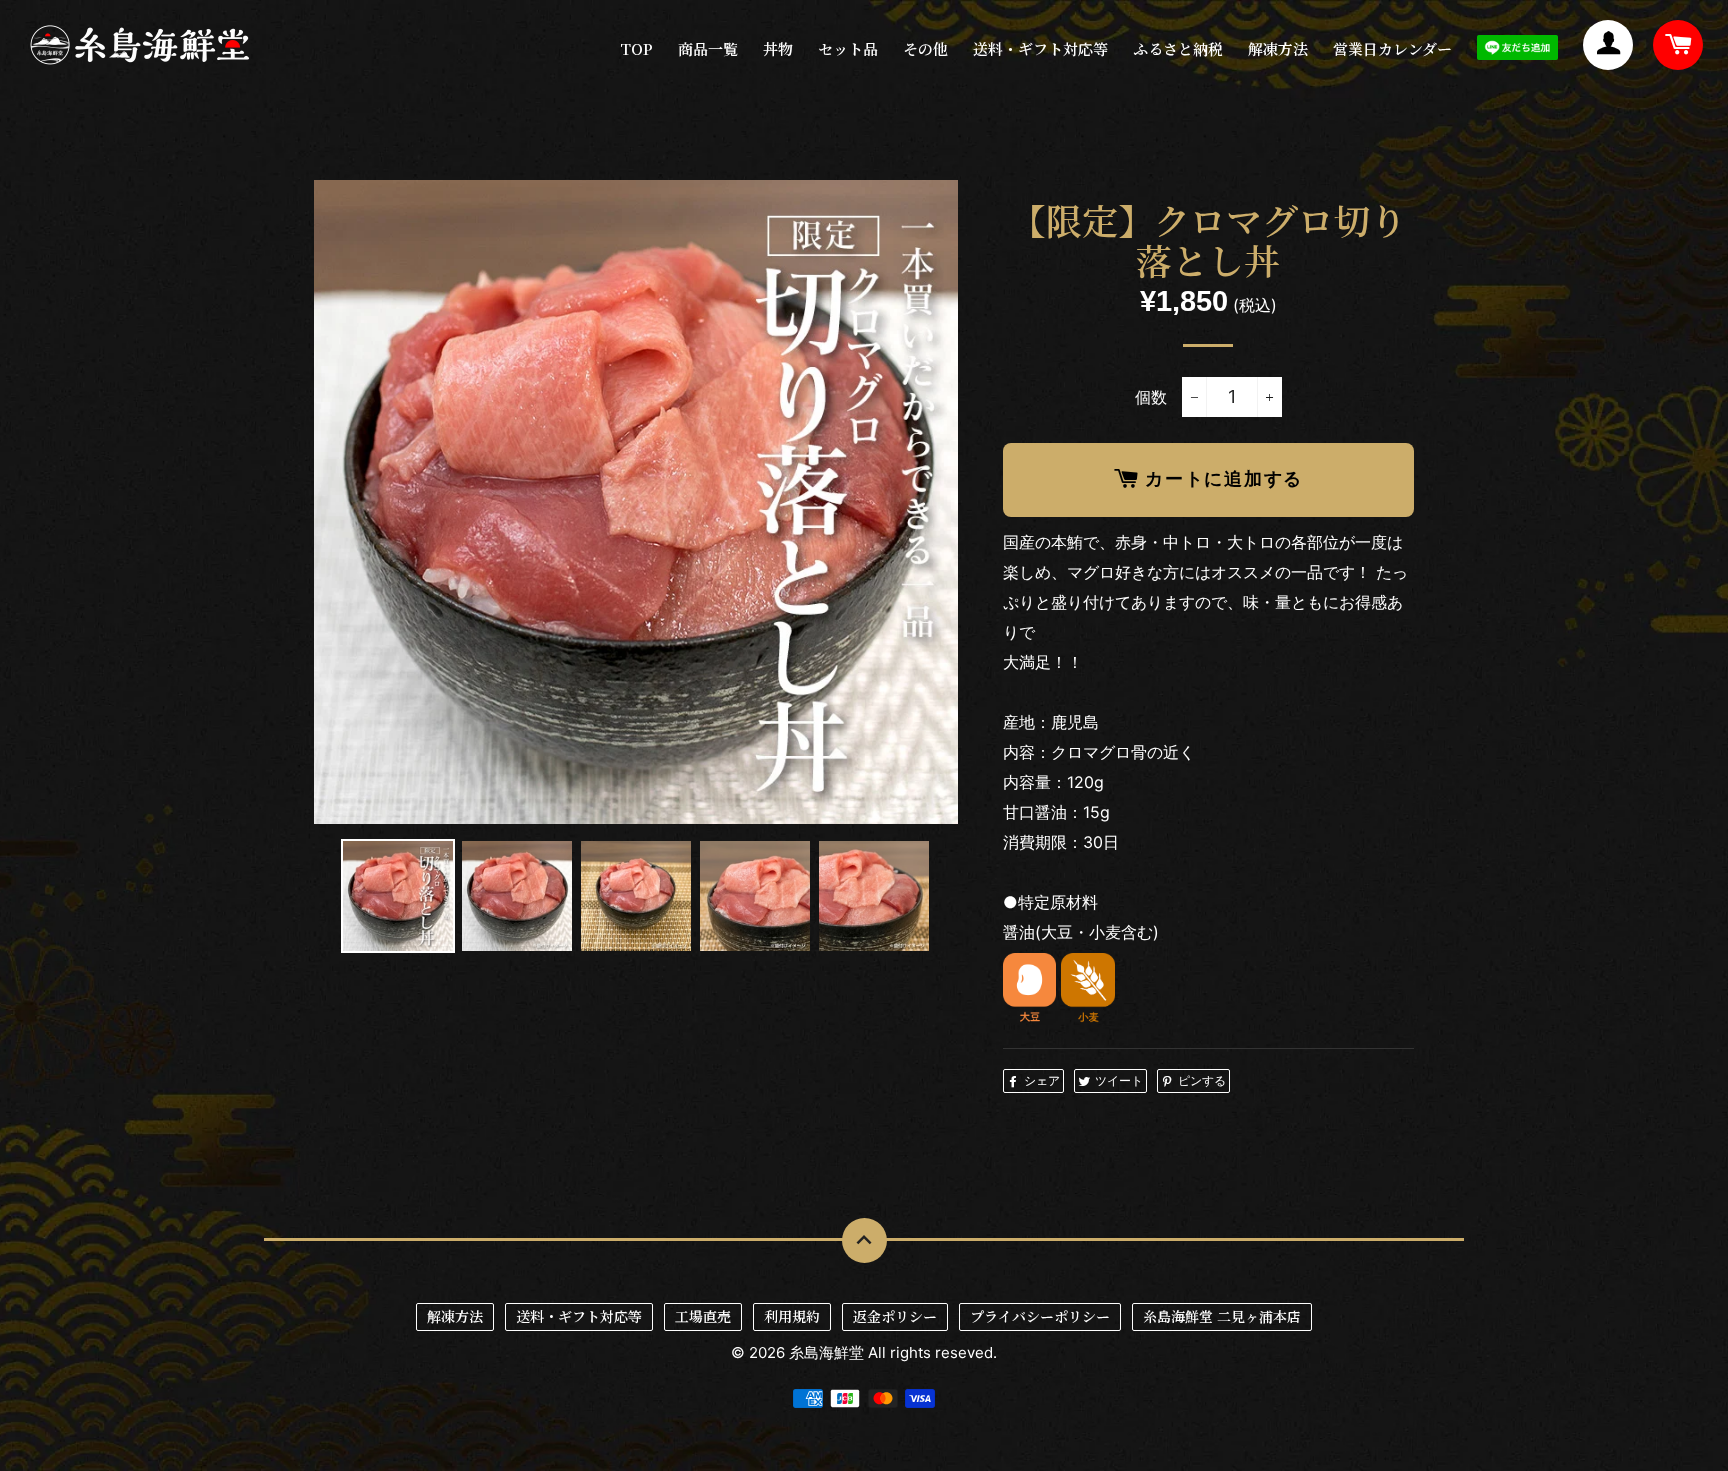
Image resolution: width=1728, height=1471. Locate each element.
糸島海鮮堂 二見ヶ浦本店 (1222, 1316)
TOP (636, 48)
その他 (925, 48)
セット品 (848, 48)
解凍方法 (1278, 48)
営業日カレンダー (1392, 48)
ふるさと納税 (1178, 48)
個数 (1151, 397)
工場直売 (703, 1316)
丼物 (778, 48)
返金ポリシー (895, 1316)
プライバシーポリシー (1040, 1316)
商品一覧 (708, 48)
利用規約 (792, 1316)
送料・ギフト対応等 (1040, 48)
